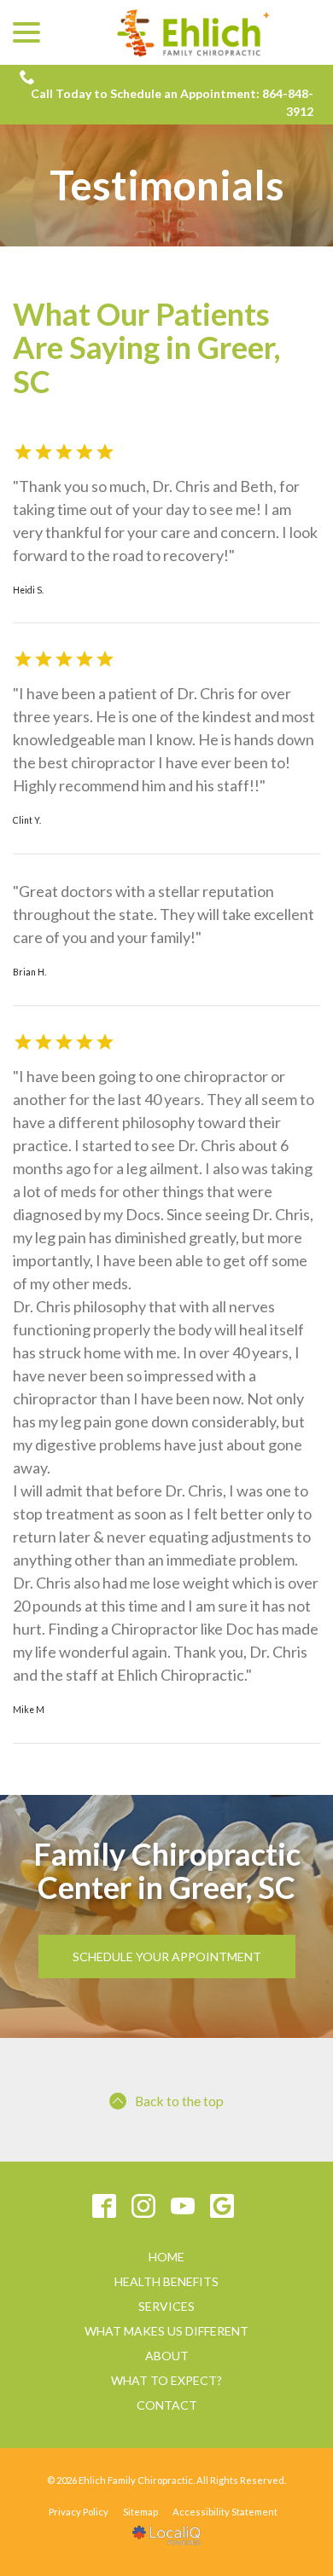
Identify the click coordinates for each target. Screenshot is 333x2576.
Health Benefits (166, 2281)
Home (166, 2257)
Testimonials (167, 185)
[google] (222, 2206)
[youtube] (183, 2206)
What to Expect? (166, 2380)
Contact (167, 2405)
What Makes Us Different (166, 2331)
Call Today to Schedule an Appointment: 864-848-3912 (172, 102)
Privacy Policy (79, 2512)
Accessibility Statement (225, 2512)
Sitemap (140, 2512)
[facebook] (105, 2206)
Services (166, 2306)
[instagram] (144, 2206)
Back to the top (179, 2101)
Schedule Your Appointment (167, 1957)
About (167, 2356)
